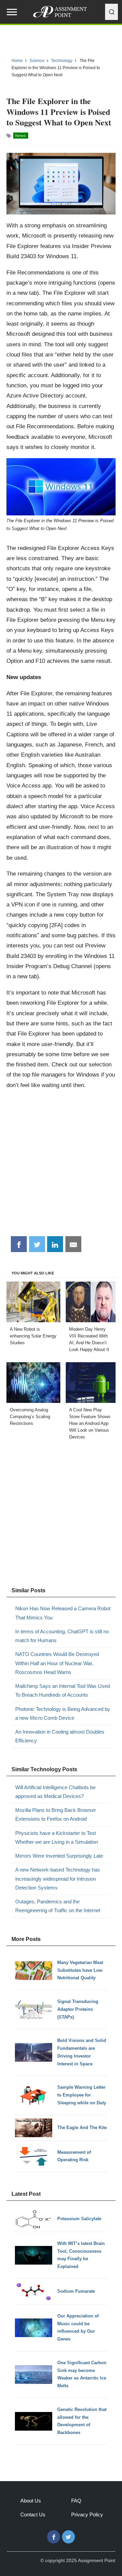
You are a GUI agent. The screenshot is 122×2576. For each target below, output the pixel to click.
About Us (31, 2501)
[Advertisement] (61, 1165)
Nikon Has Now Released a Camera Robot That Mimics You (63, 1613)
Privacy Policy (87, 2514)
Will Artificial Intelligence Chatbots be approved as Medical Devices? (55, 1792)
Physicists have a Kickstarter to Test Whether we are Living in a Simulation (57, 1837)
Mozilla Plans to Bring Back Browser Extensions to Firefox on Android (56, 1814)
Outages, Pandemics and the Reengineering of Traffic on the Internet (58, 1906)
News (21, 136)
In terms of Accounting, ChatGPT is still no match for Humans (62, 1636)
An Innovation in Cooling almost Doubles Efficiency (60, 1736)
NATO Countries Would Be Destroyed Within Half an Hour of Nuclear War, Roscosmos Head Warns (57, 1663)
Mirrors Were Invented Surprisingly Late (59, 1856)
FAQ (76, 2501)
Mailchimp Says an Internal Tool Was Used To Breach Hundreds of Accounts (63, 1690)
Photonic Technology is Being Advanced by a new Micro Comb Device (63, 1713)
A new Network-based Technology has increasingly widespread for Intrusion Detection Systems (58, 1879)
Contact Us (33, 2514)
